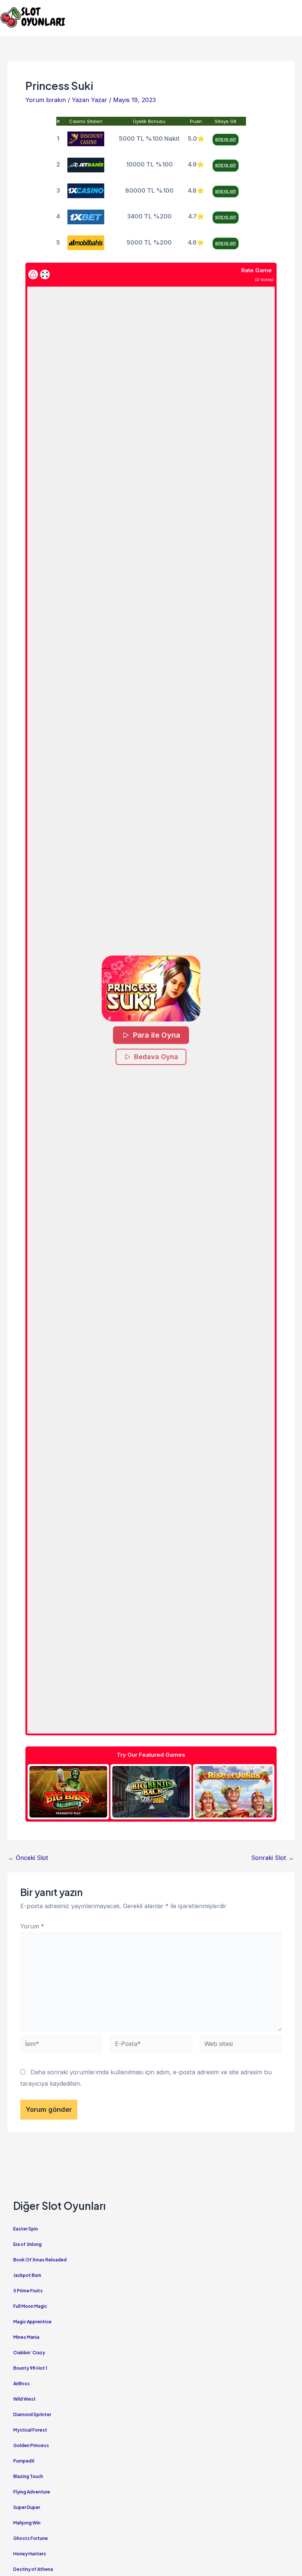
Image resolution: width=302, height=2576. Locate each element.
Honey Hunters (30, 2554)
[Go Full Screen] (45, 274)
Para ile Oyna (157, 1035)
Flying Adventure (32, 2492)
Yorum (32, 1926)
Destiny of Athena (33, 2569)
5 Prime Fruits (28, 2291)
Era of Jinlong (27, 2244)
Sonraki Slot (273, 1858)
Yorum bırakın (46, 100)
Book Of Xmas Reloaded (40, 2260)
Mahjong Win (27, 2523)
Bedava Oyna (156, 1057)
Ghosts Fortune (31, 2538)
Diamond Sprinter (32, 2414)
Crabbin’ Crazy (29, 2353)
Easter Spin (26, 2229)
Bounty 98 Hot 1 (30, 2368)
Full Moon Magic (30, 2306)
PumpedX (24, 2461)
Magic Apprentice (32, 2322)
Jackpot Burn (27, 2275)
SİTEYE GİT (226, 139)
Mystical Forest (30, 2430)
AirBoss (22, 2384)
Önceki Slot (28, 1858)
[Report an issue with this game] (33, 274)
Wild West (24, 2399)
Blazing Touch (28, 2476)
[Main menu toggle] (294, 17)
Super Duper (27, 2507)
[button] (151, 989)
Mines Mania (26, 2337)
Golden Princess (31, 2445)
